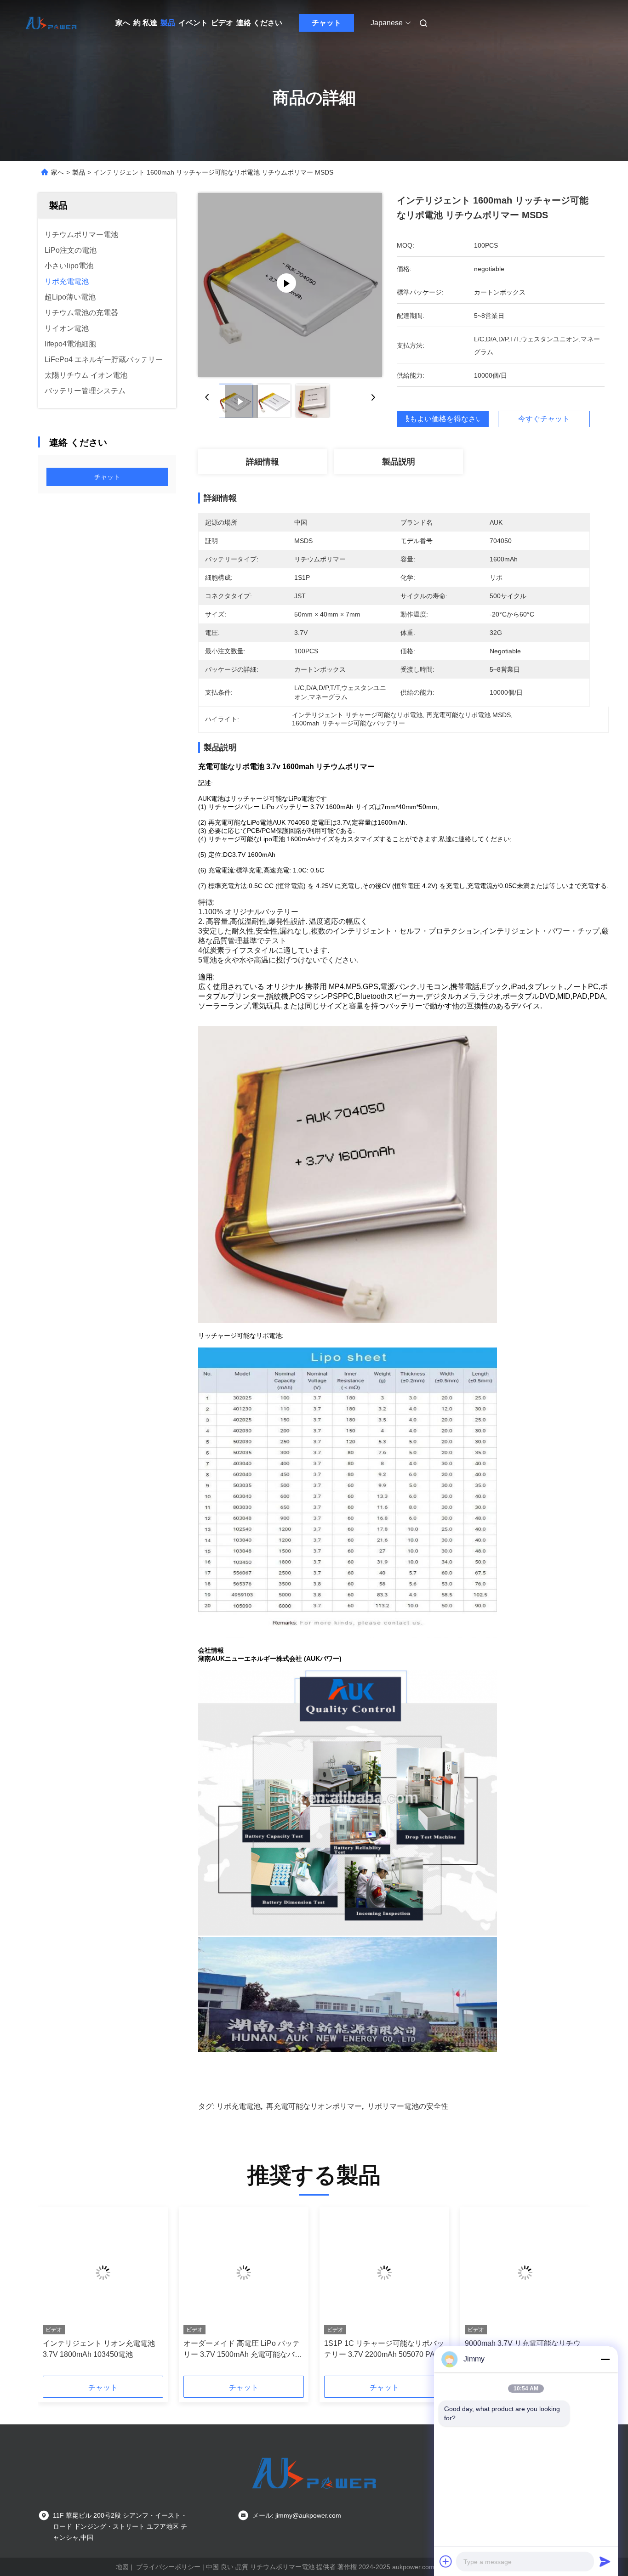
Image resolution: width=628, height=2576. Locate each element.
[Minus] (605, 2359)
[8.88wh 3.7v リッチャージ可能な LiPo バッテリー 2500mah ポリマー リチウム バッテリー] (384, 2273)
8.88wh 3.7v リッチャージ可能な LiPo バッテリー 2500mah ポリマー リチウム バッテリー (383, 2350)
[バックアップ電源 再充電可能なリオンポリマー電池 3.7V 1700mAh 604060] (103, 2273)
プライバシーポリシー (168, 2567)
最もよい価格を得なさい (443, 419)
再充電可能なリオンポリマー (314, 2106)
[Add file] (446, 2561)
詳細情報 (263, 462)
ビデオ (222, 23)
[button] (55, 2294)
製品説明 (399, 462)
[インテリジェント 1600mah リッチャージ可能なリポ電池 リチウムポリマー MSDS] (290, 285)
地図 (122, 2567)
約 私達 (145, 23)
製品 (168, 23)
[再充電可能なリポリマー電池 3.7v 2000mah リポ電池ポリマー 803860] (244, 2273)
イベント (193, 23)
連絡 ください (259, 23)
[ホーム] (51, 23)
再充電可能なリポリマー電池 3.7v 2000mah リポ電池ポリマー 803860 (243, 2349)
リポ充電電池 (239, 2106)
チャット (326, 23)
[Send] (605, 2561)
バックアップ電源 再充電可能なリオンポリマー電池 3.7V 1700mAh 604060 (103, 2350)
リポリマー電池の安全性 (408, 2106)
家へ (123, 23)
